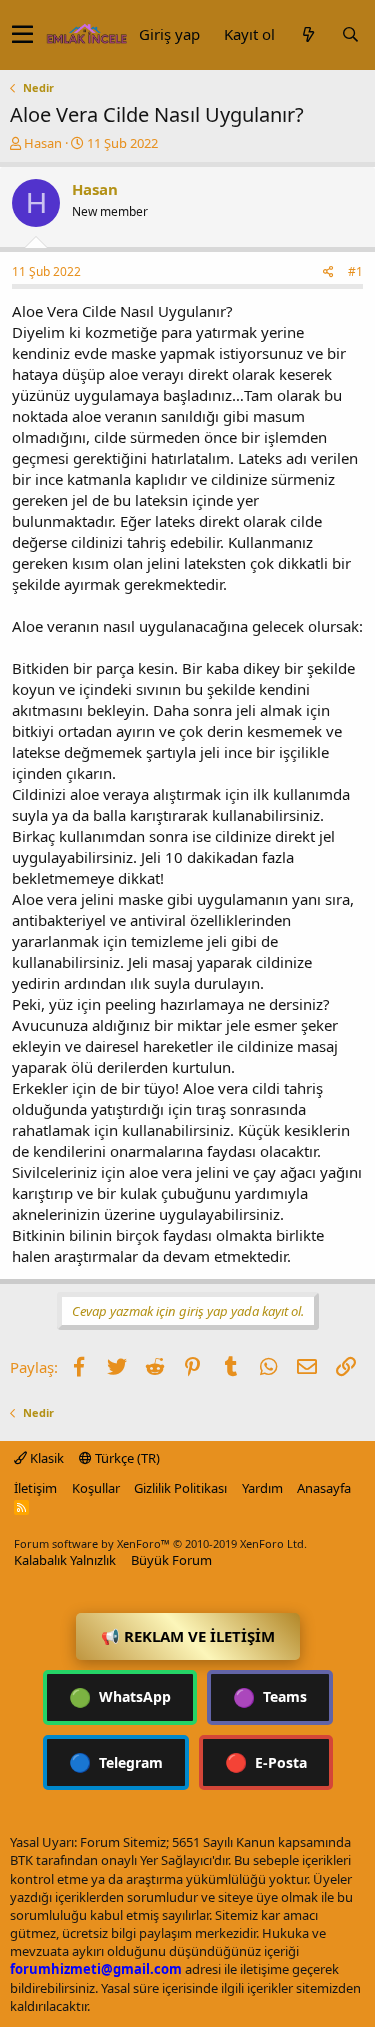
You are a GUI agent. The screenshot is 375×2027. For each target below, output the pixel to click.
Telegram (116, 1762)
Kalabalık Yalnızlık (65, 1560)
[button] (22, 35)
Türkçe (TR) (126, 1458)
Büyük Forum (171, 1560)
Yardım (262, 1488)
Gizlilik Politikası (180, 1488)
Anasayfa (324, 1488)
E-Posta (266, 1762)
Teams (270, 1697)
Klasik (45, 1458)
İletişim (35, 1488)
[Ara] (350, 34)
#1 (355, 271)
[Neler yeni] (308, 34)
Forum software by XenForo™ (160, 1543)
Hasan (43, 143)
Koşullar (96, 1488)
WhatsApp (120, 1697)
